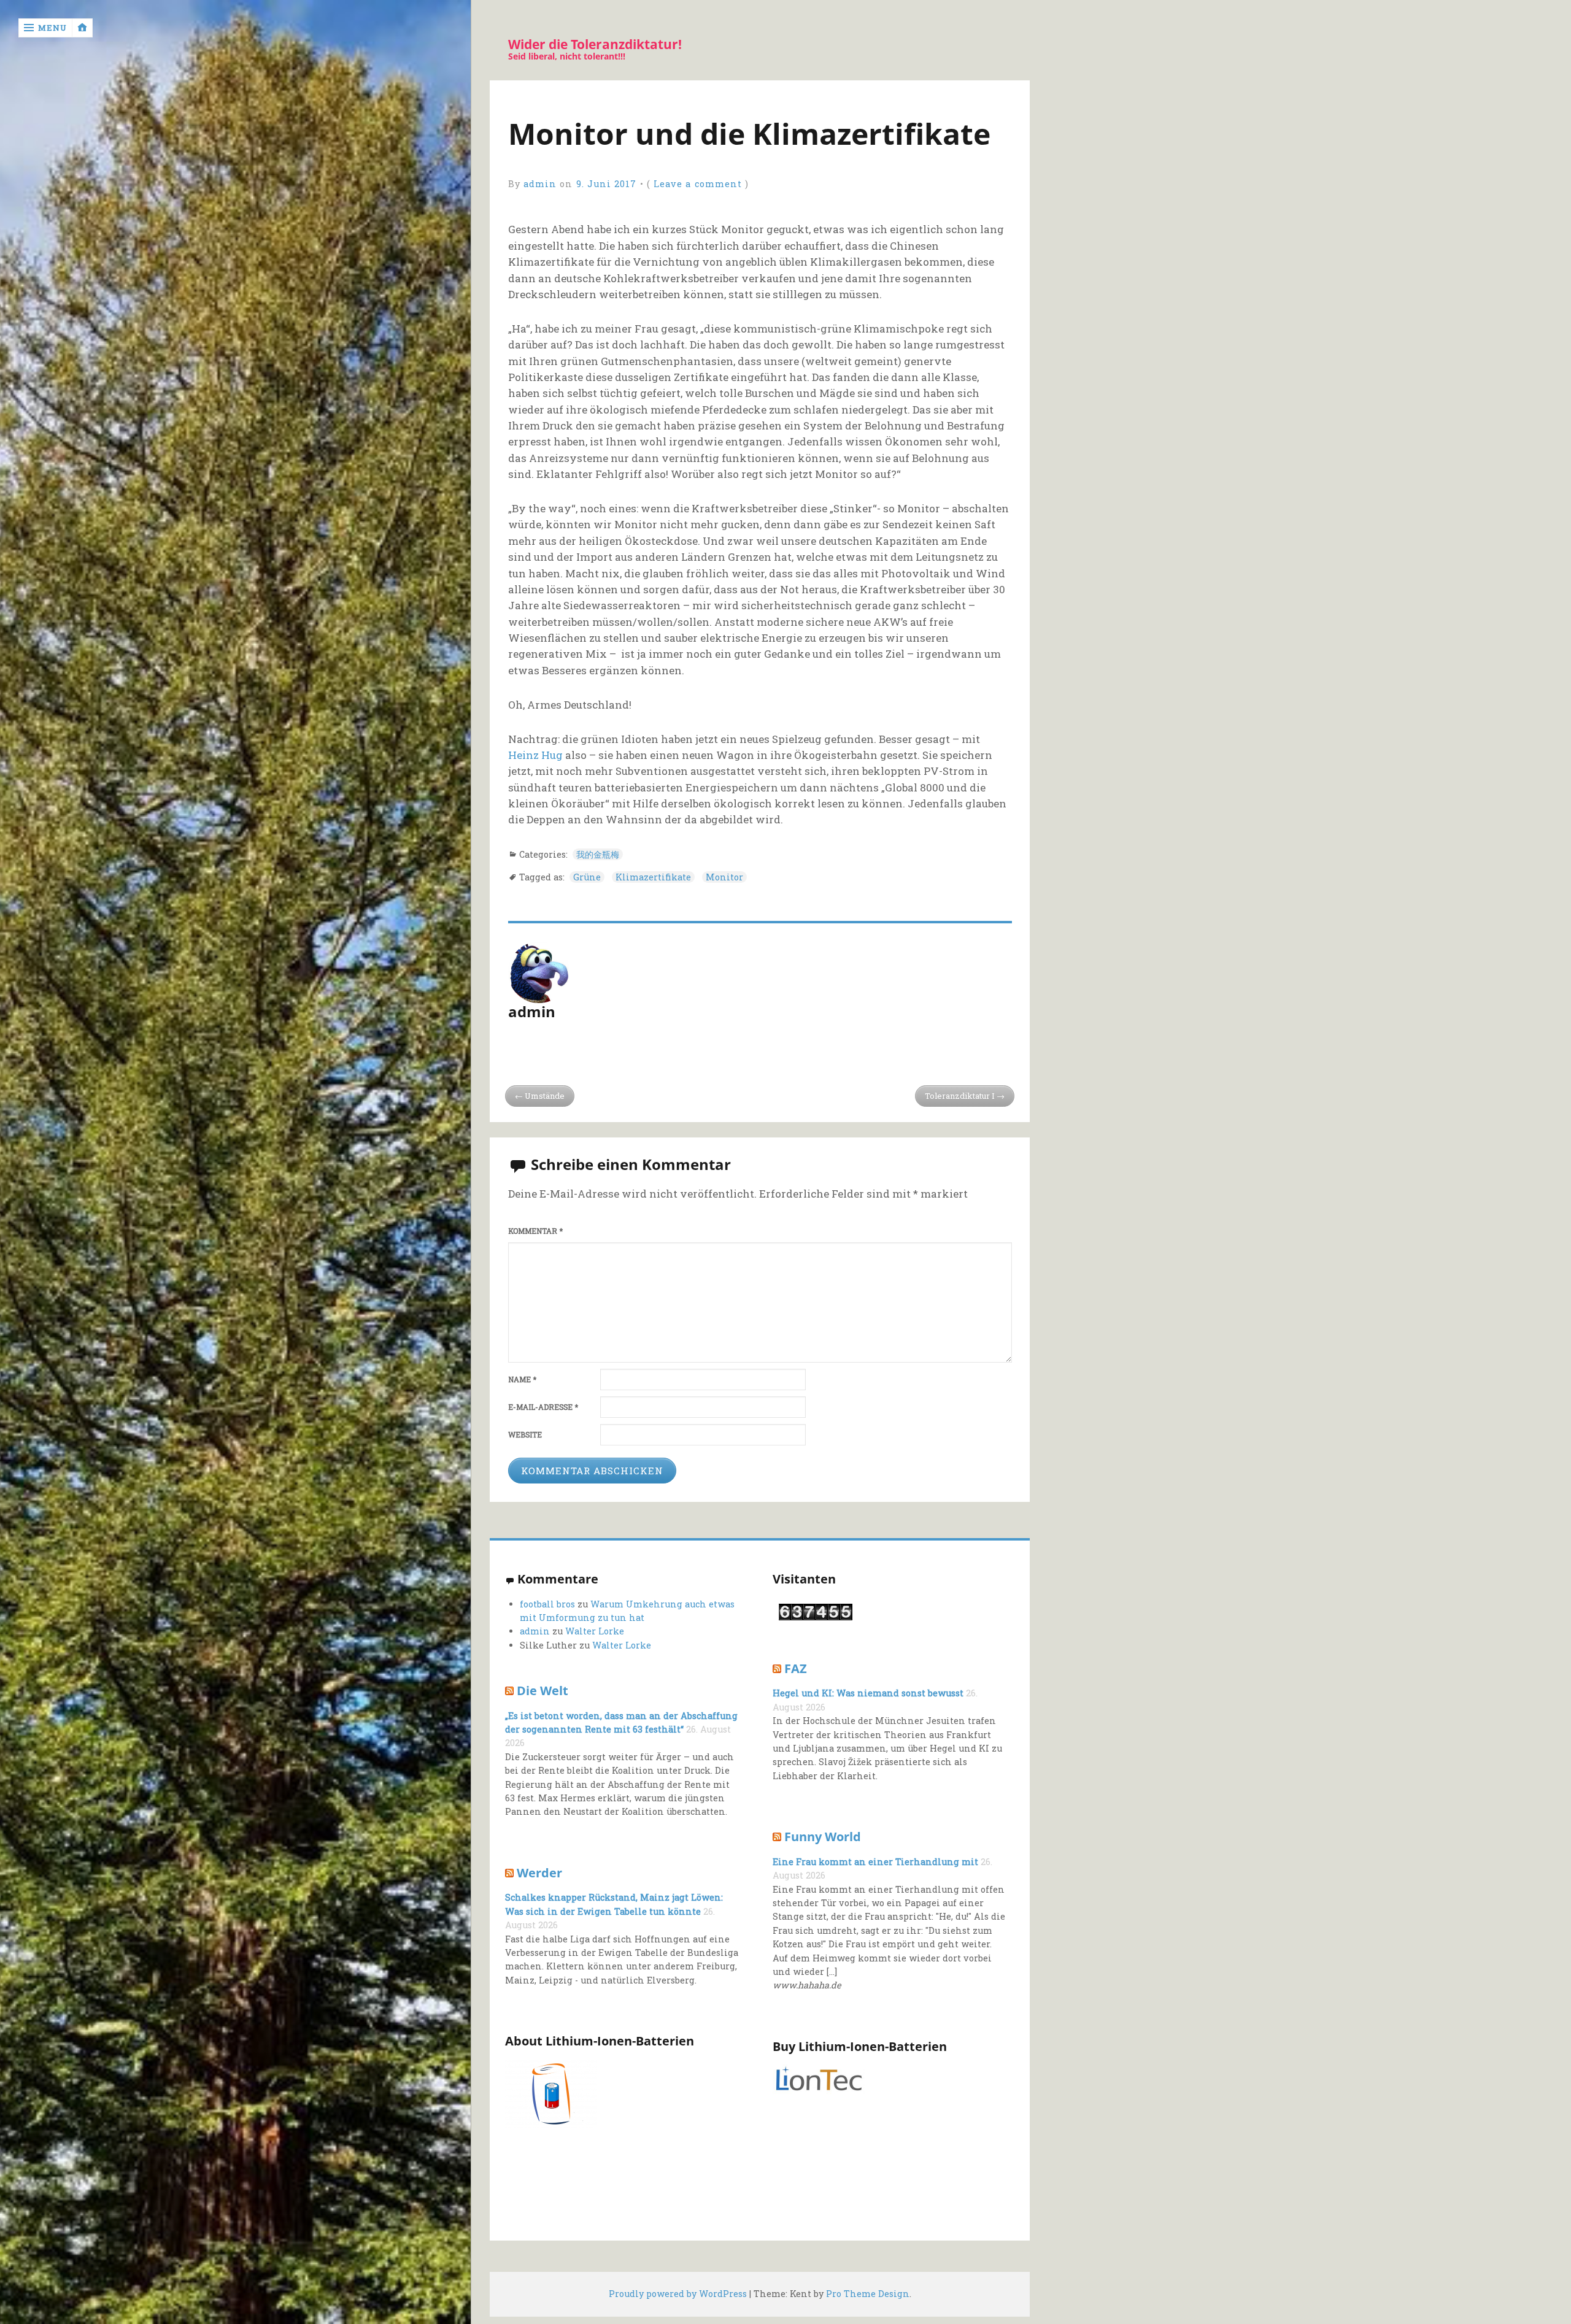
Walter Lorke (595, 1631)
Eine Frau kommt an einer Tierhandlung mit (875, 1862)
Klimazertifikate (653, 877)
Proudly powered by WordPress (678, 2294)
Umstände (545, 1096)
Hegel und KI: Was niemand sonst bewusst (868, 1693)
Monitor (724, 877)
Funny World (823, 1836)
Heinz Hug (535, 755)
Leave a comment (698, 184)
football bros (547, 1604)
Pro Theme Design (868, 2294)
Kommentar (535, 1231)
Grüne (587, 877)
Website (525, 1435)
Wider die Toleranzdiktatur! (595, 44)
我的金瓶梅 (598, 854)
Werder (539, 1872)
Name (522, 1379)
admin (540, 184)
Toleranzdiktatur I (960, 1096)
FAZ (796, 1668)
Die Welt (542, 1690)
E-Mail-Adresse (543, 1407)
